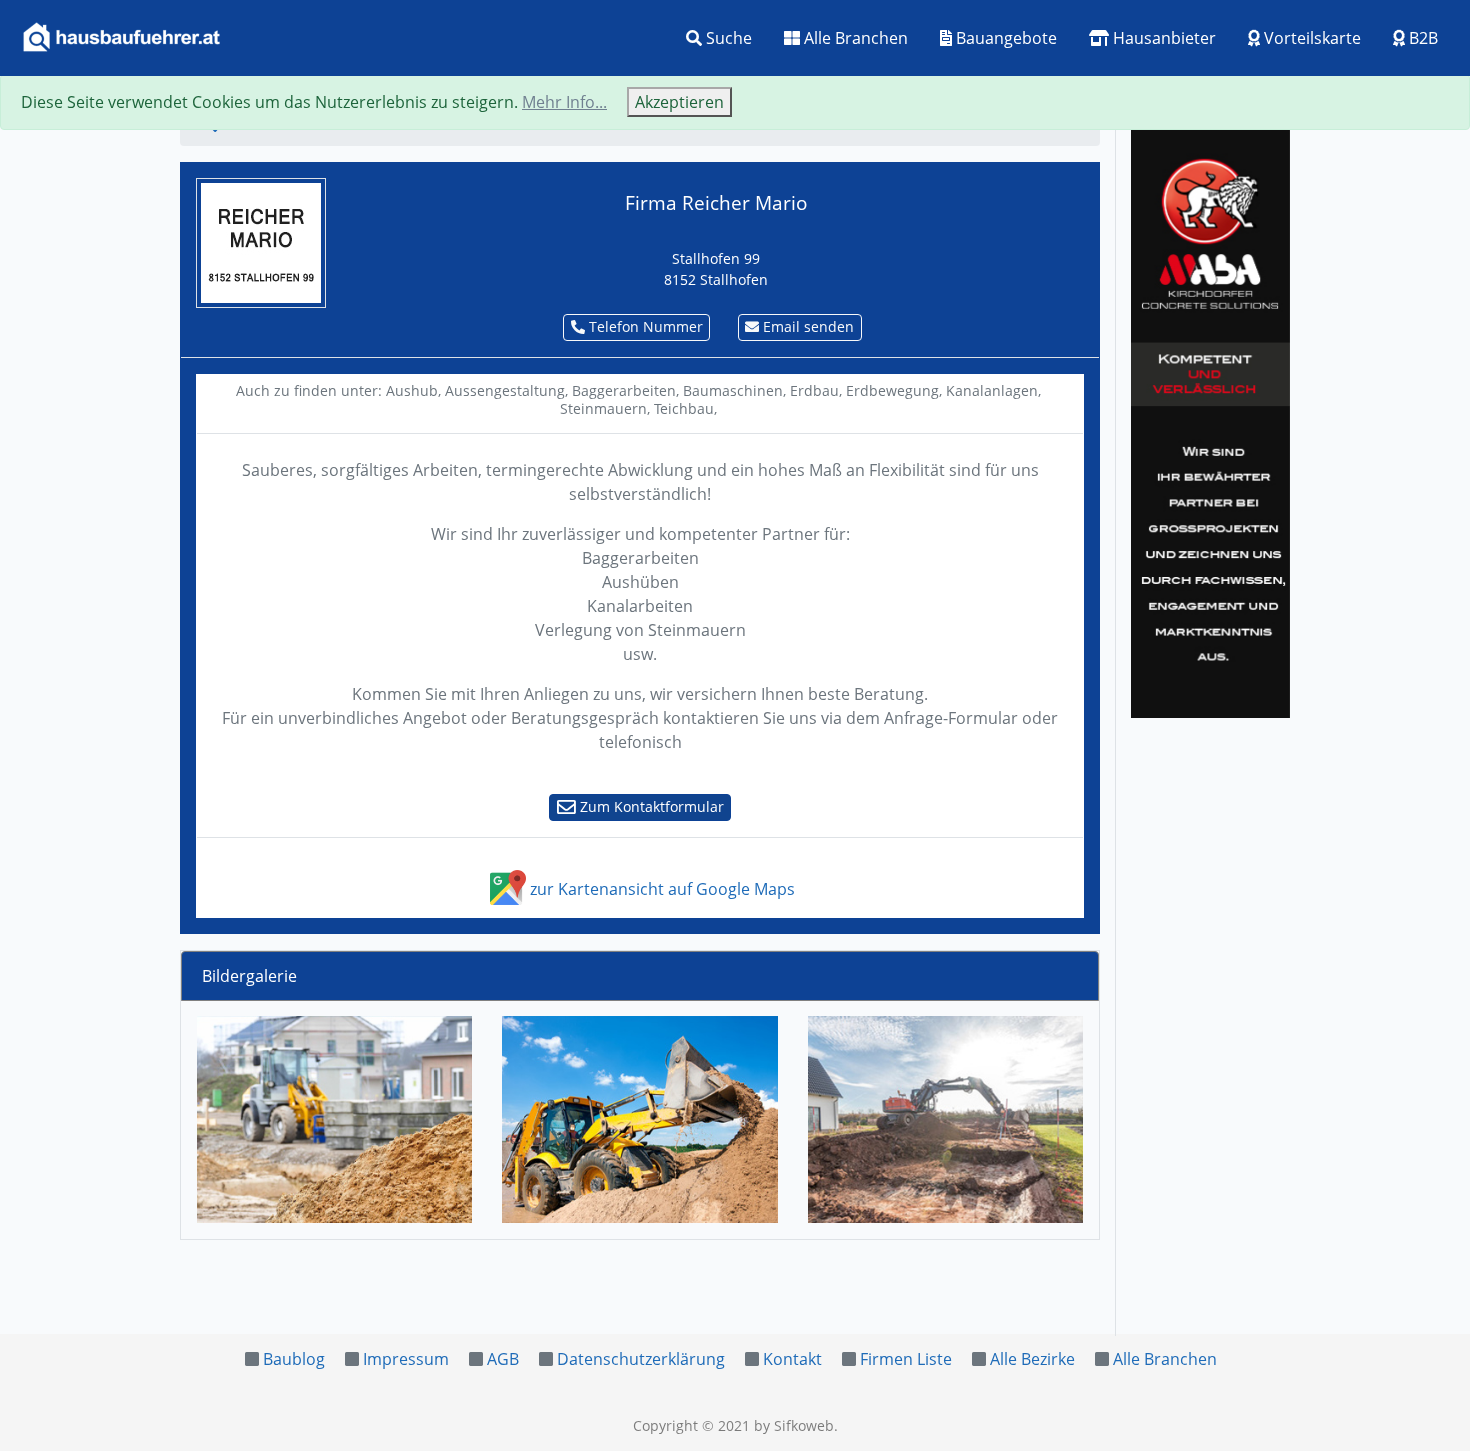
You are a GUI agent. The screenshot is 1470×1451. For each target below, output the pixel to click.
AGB (503, 1359)
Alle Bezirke (1032, 1359)
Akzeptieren (679, 102)
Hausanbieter (1162, 38)
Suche (727, 38)
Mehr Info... (564, 102)
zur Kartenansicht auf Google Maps (660, 889)
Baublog (294, 1359)
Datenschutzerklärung (641, 1359)
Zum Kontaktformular (650, 806)
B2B (1421, 38)
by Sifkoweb (794, 1425)
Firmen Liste (906, 1359)
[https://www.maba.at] (1210, 420)
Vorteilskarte (1310, 38)
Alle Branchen (854, 38)
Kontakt (792, 1359)
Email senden (806, 326)
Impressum (406, 1359)
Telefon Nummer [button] (644, 326)
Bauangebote (1004, 38)
